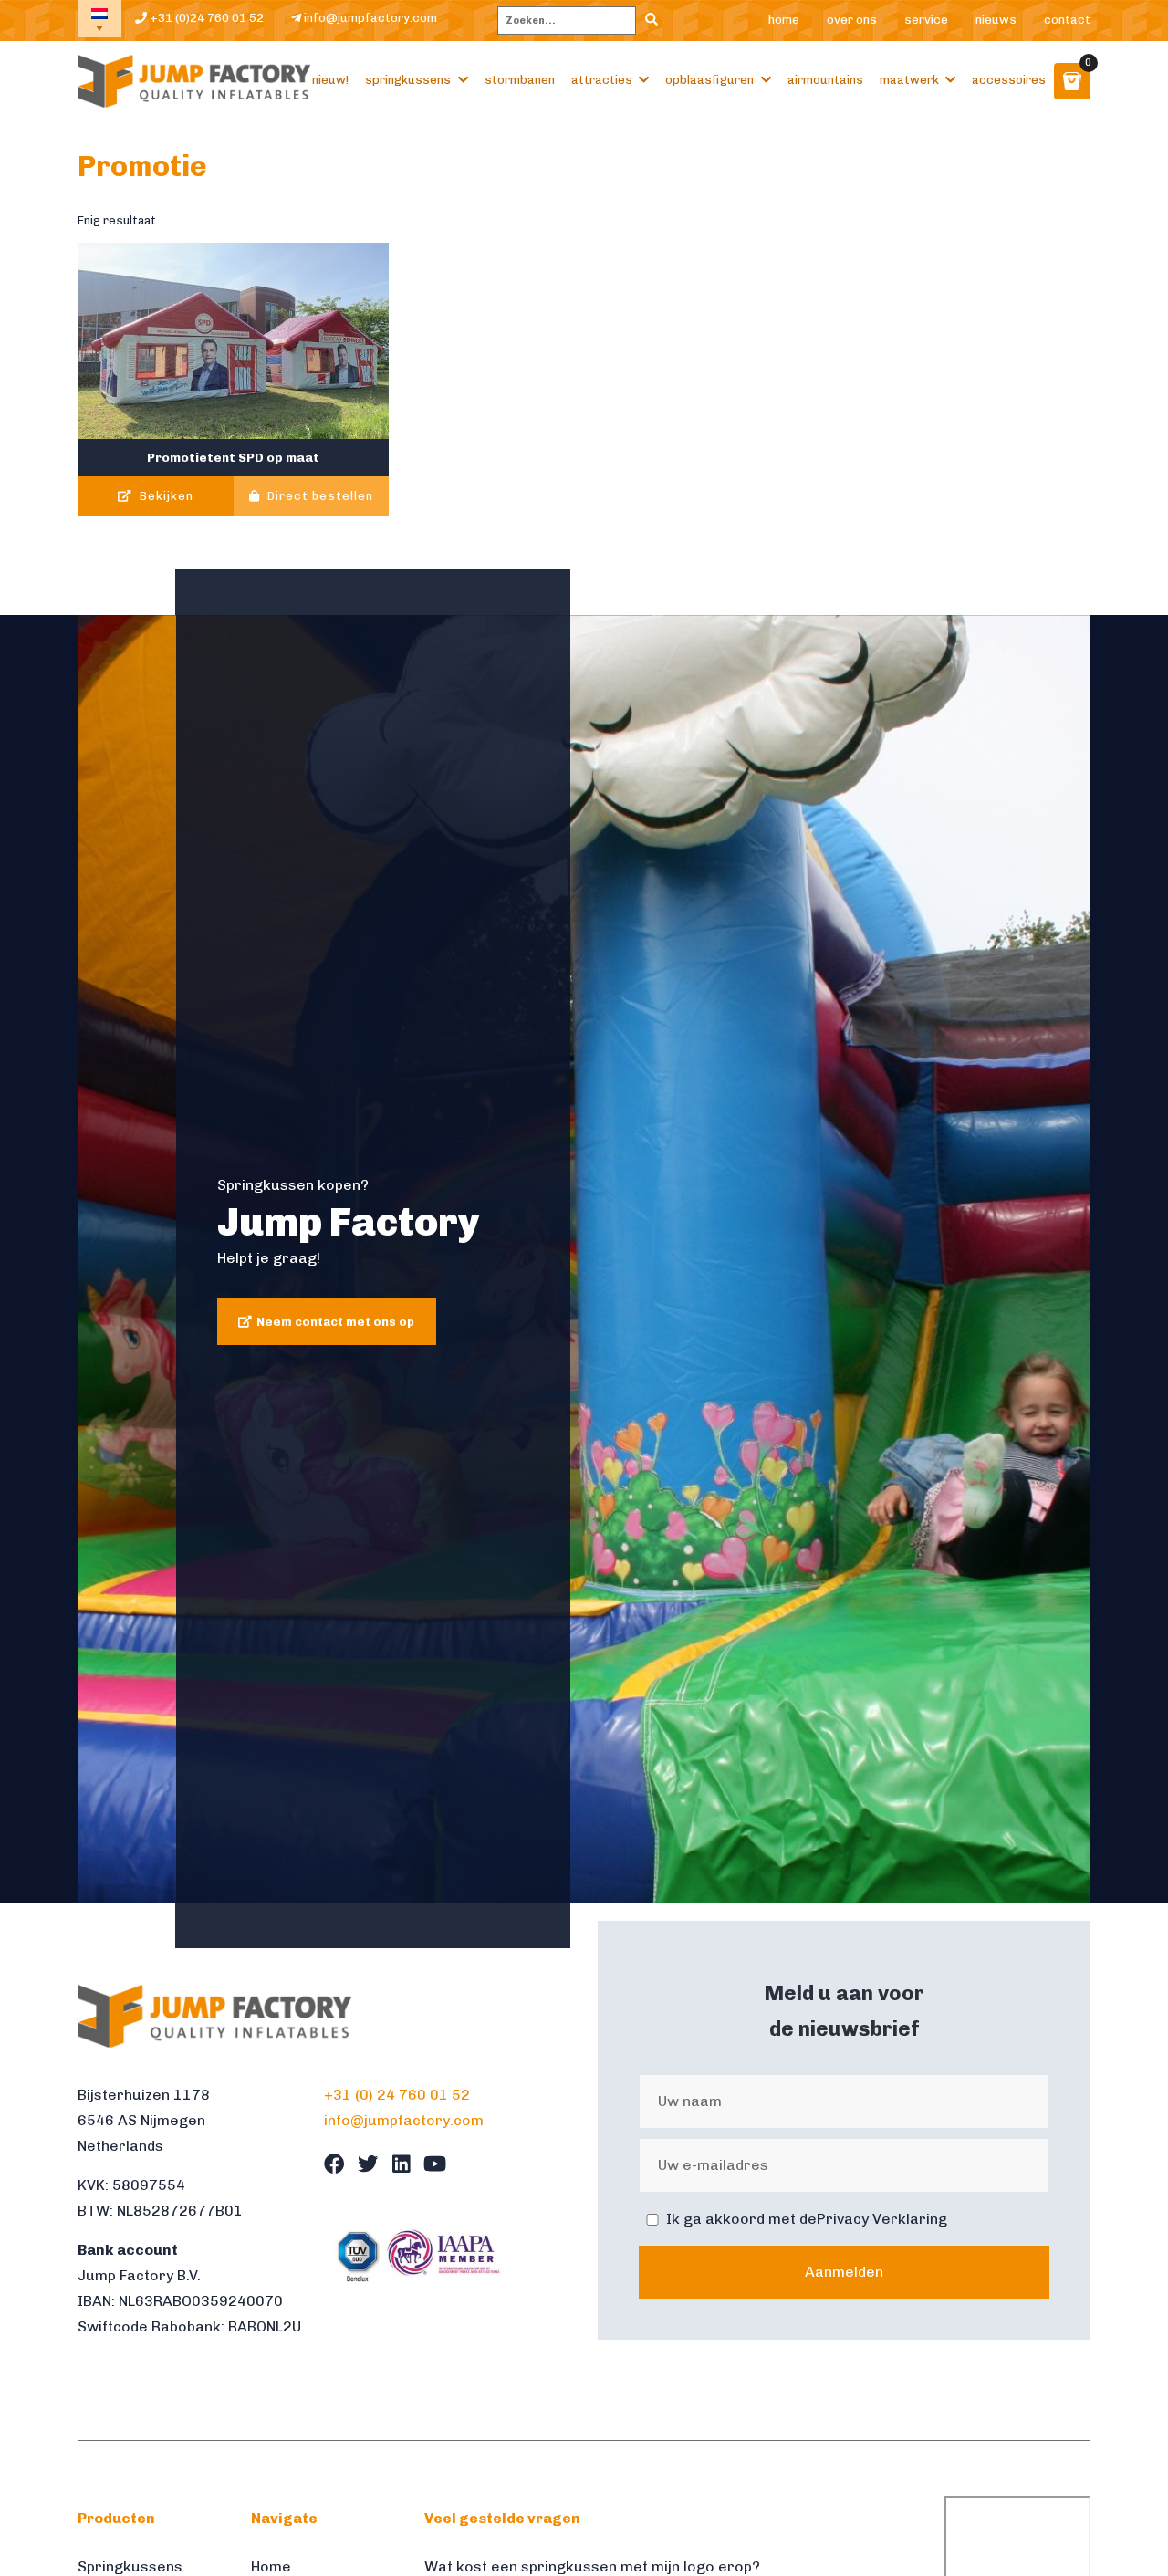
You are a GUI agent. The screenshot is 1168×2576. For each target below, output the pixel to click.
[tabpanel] (584, 1259)
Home (784, 20)
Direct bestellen (318, 496)
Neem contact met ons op (335, 1322)
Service (926, 20)
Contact (1067, 20)
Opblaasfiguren (709, 80)
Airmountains (825, 80)
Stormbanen (520, 80)
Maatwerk (909, 80)
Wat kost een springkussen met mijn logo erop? (592, 2566)
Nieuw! (330, 80)
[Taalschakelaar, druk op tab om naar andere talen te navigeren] (99, 19)
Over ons (852, 20)
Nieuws (996, 20)
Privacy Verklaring (882, 2219)
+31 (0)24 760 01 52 (205, 18)
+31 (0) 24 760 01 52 (397, 2095)
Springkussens (408, 80)
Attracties (602, 80)
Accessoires (1009, 80)
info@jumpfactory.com (369, 18)
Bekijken (165, 496)
